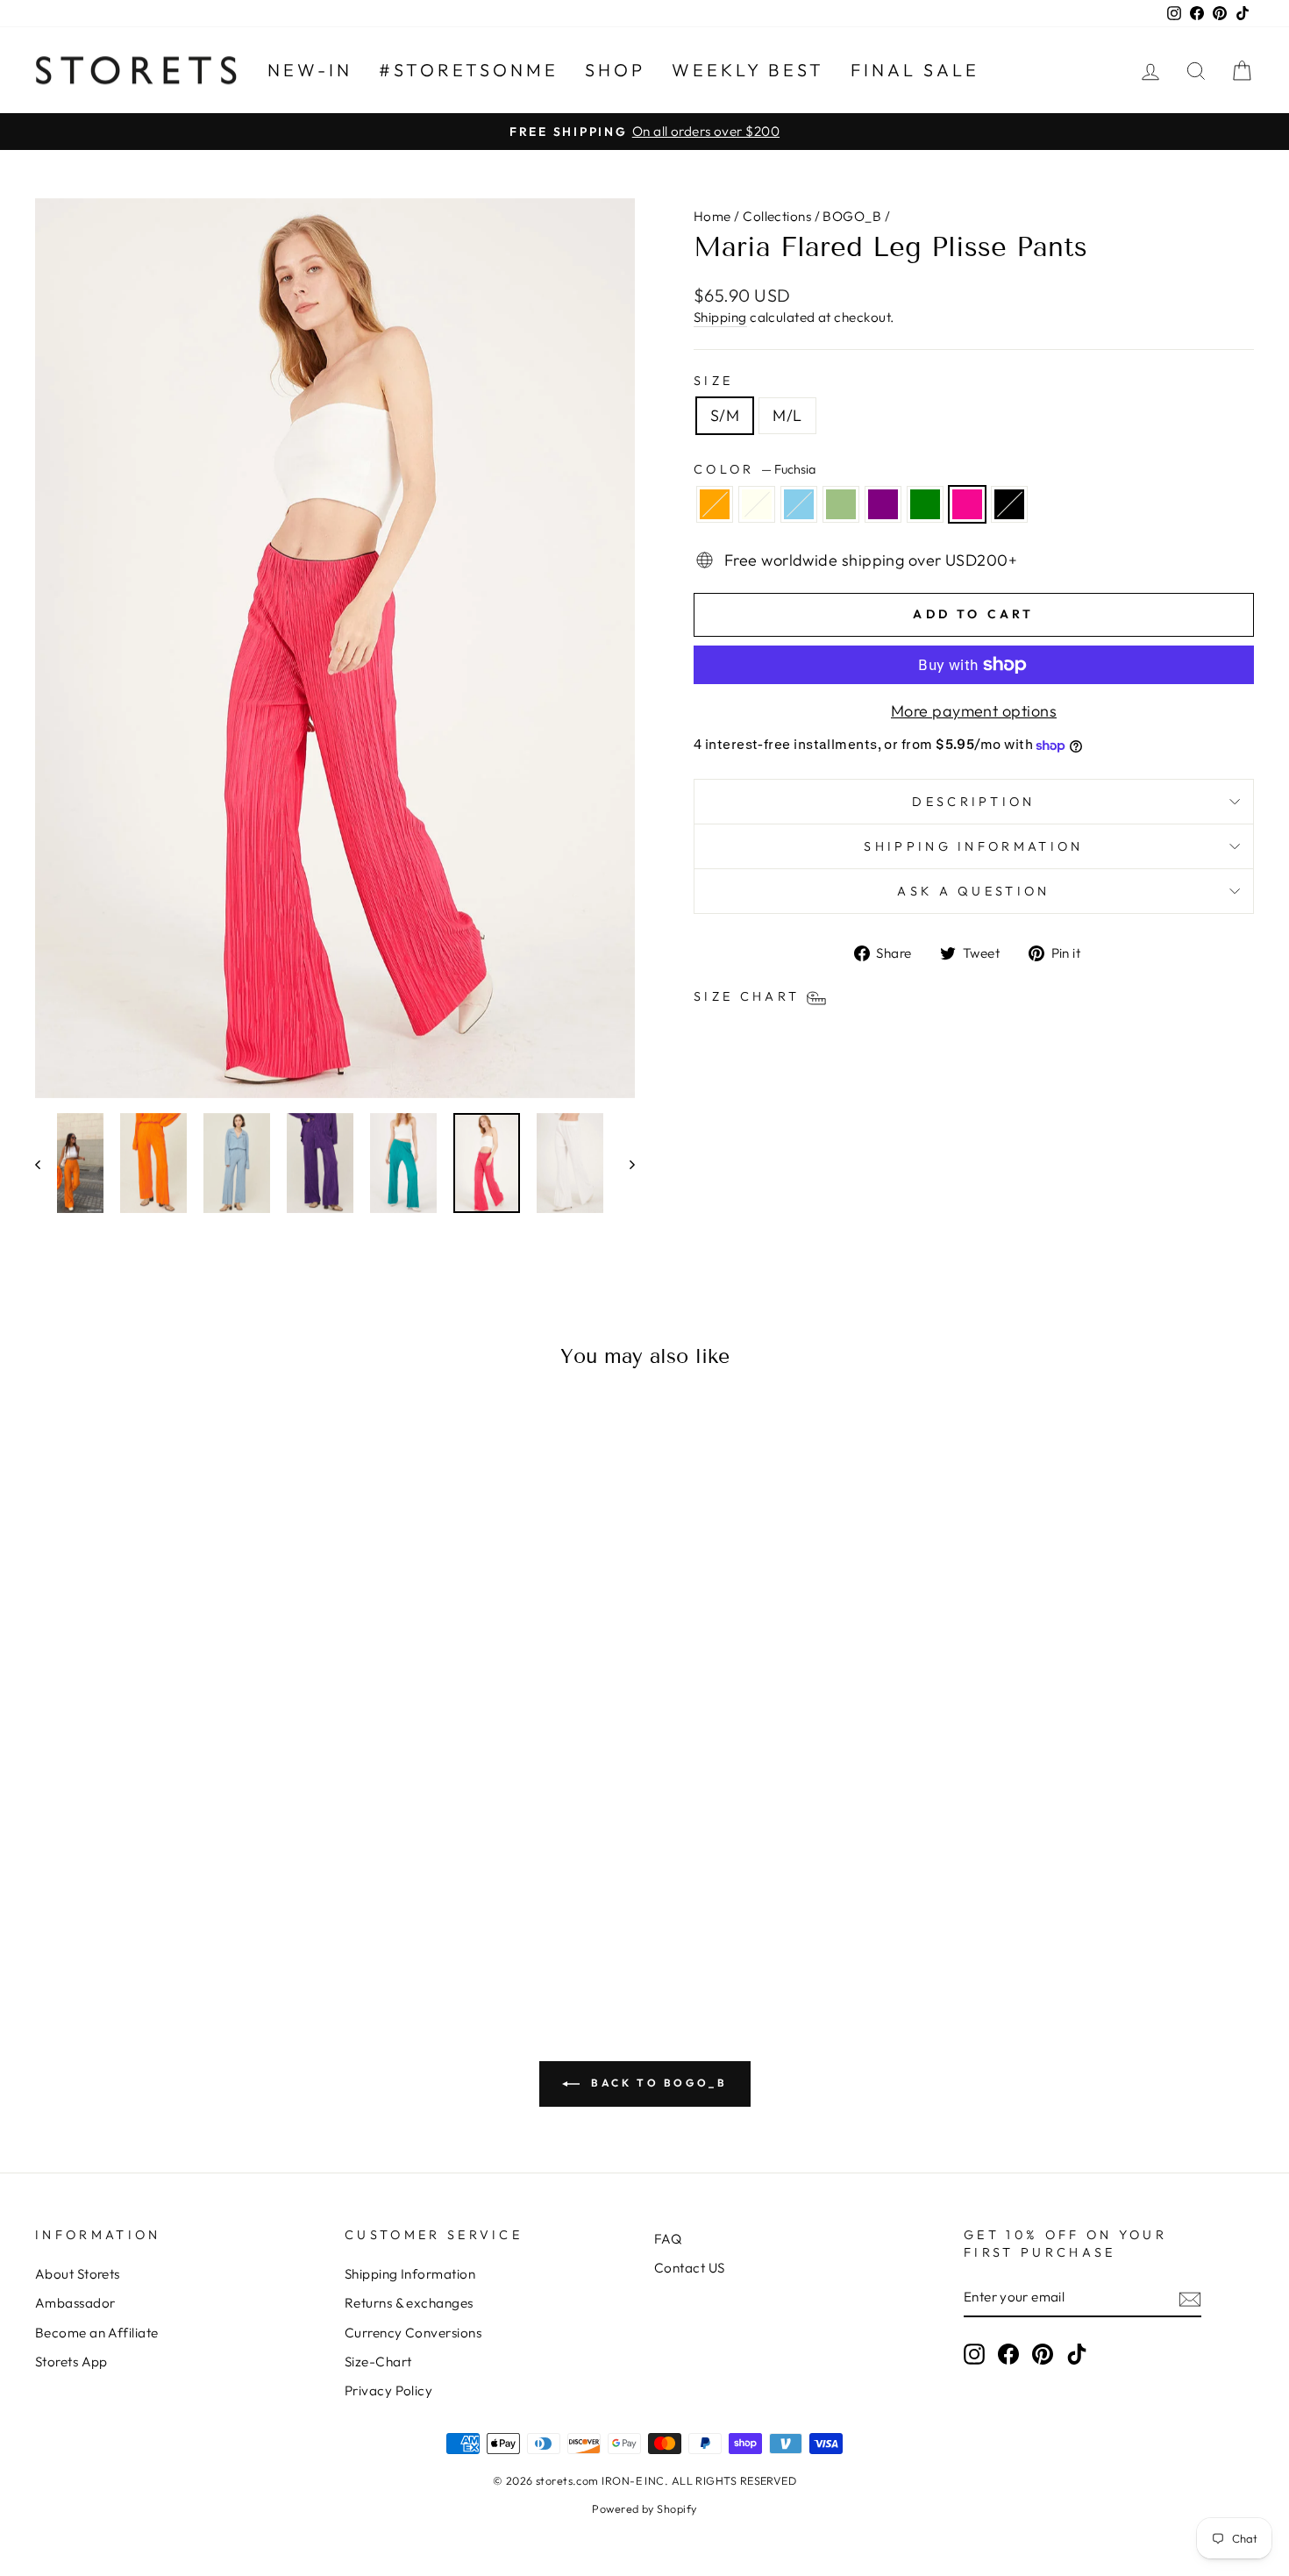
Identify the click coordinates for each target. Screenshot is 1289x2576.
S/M (725, 415)
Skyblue (799, 504)
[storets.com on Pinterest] (1043, 2354)
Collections (777, 216)
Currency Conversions (413, 2333)
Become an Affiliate (97, 2333)
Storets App (71, 2362)
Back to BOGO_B (657, 2083)
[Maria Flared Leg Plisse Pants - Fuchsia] (240, 1913)
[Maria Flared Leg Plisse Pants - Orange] (98, 1913)
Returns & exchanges (409, 2303)
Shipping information (973, 846)
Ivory (757, 504)
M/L (787, 415)
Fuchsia (967, 504)
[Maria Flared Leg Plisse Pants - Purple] (192, 1913)
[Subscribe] (1190, 2298)
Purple (883, 504)
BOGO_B (852, 216)
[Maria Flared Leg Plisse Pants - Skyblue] (145, 1913)
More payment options (974, 711)
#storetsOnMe (469, 70)
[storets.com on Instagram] (974, 2354)
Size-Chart (378, 2362)
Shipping (720, 317)
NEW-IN (310, 70)
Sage (841, 504)
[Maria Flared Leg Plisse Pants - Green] (216, 1913)
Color (755, 469)
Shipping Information (410, 2274)
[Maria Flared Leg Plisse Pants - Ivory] (121, 1913)
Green (925, 504)
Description (974, 802)
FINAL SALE (915, 70)
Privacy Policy (388, 2390)
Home (712, 216)
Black (1009, 504)
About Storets (78, 2274)
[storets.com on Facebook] (1008, 2354)
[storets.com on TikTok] (1077, 2354)
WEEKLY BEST (748, 70)
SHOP (615, 70)
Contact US (690, 2268)
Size (713, 381)
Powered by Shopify (644, 2508)
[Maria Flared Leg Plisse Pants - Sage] (169, 1913)
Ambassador (75, 2303)
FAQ (668, 2239)
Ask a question (973, 891)
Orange (715, 504)
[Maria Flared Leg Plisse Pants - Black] (263, 1913)
